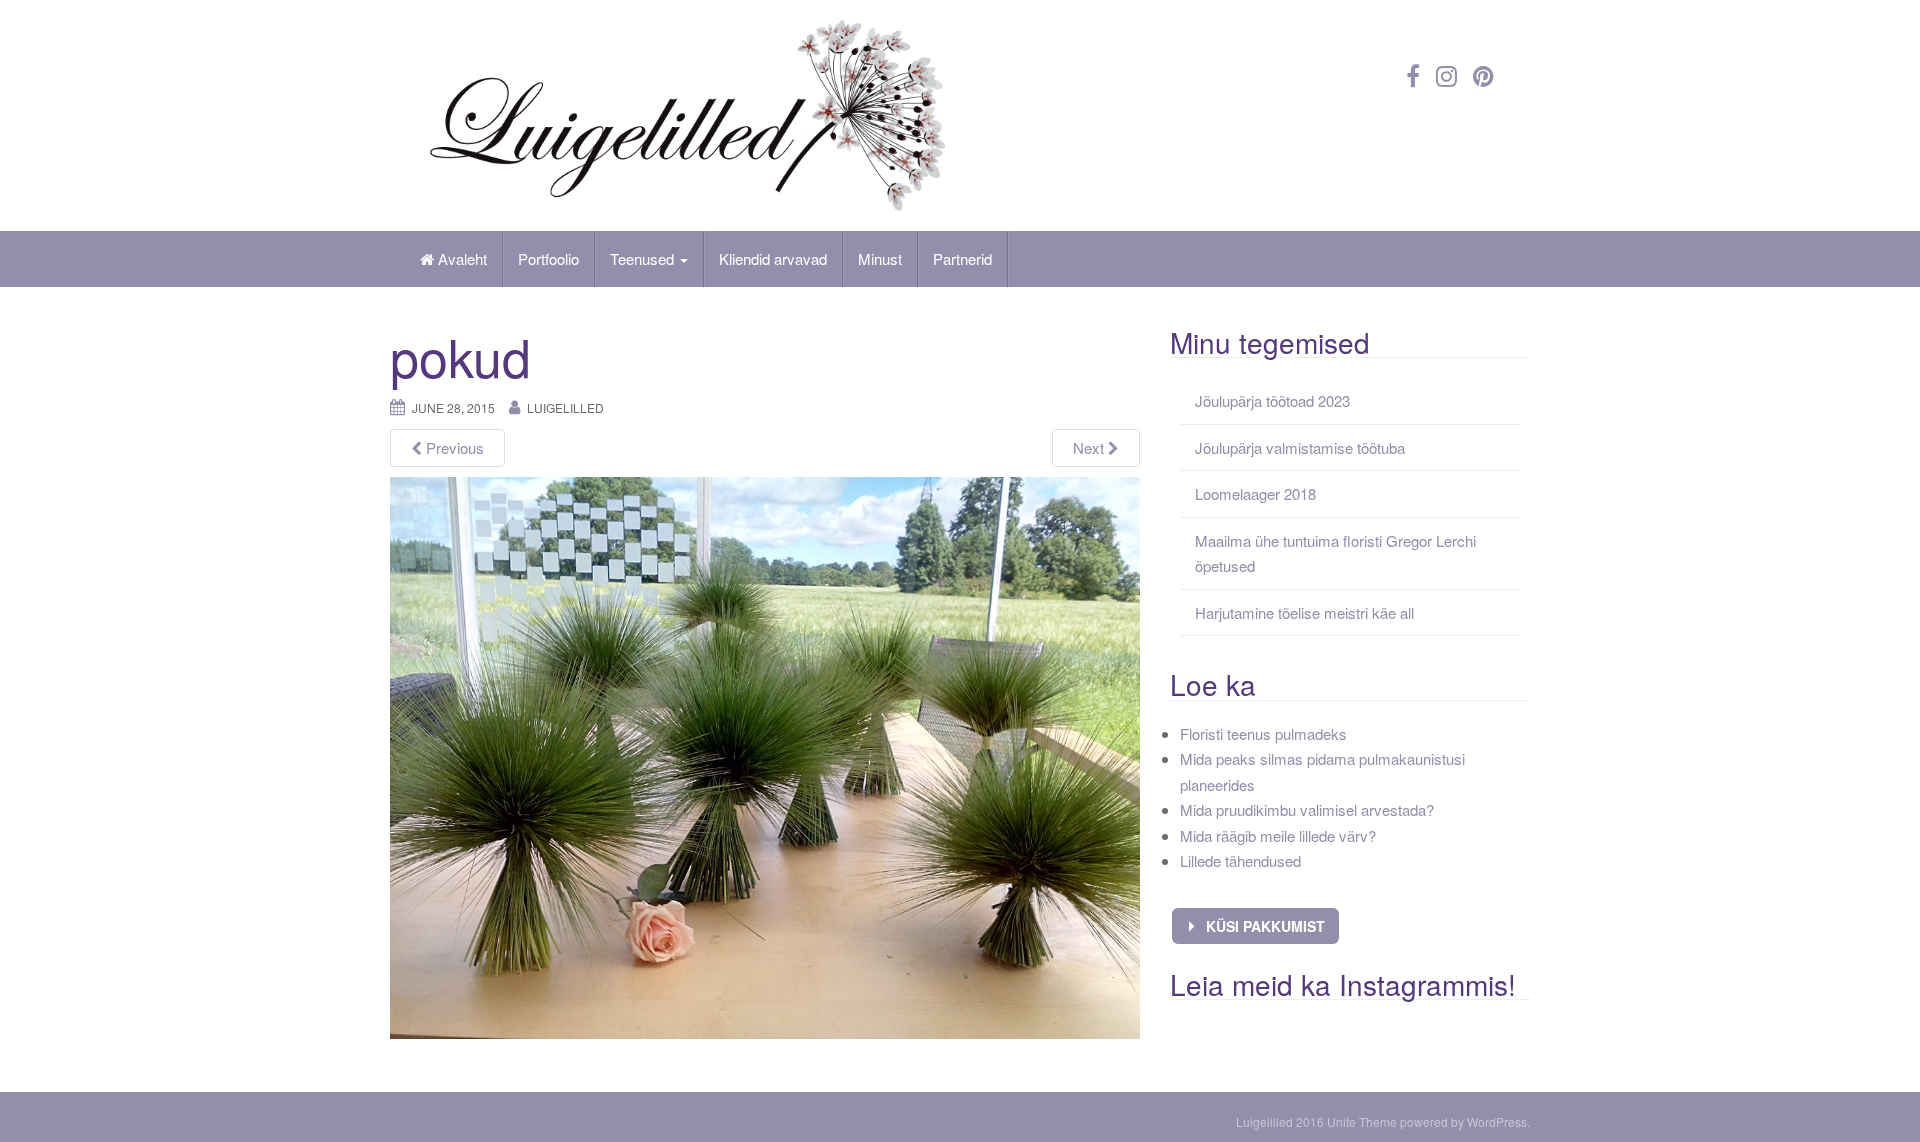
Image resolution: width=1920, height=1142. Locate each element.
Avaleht (460, 258)
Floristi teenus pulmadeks (1263, 733)
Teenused (644, 258)
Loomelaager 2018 (1255, 493)
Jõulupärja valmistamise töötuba (1300, 447)
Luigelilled (565, 407)
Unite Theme (1362, 1121)
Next (1090, 447)
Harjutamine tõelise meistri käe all (1304, 612)
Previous (453, 447)
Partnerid (962, 258)
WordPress (1497, 1121)
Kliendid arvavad (773, 258)
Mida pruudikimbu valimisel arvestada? (1307, 809)
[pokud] (765, 756)
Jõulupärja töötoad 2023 (1272, 400)
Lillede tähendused (1240, 860)
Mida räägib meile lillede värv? (1278, 835)
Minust (880, 258)
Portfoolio (548, 258)
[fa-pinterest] (1483, 74)
